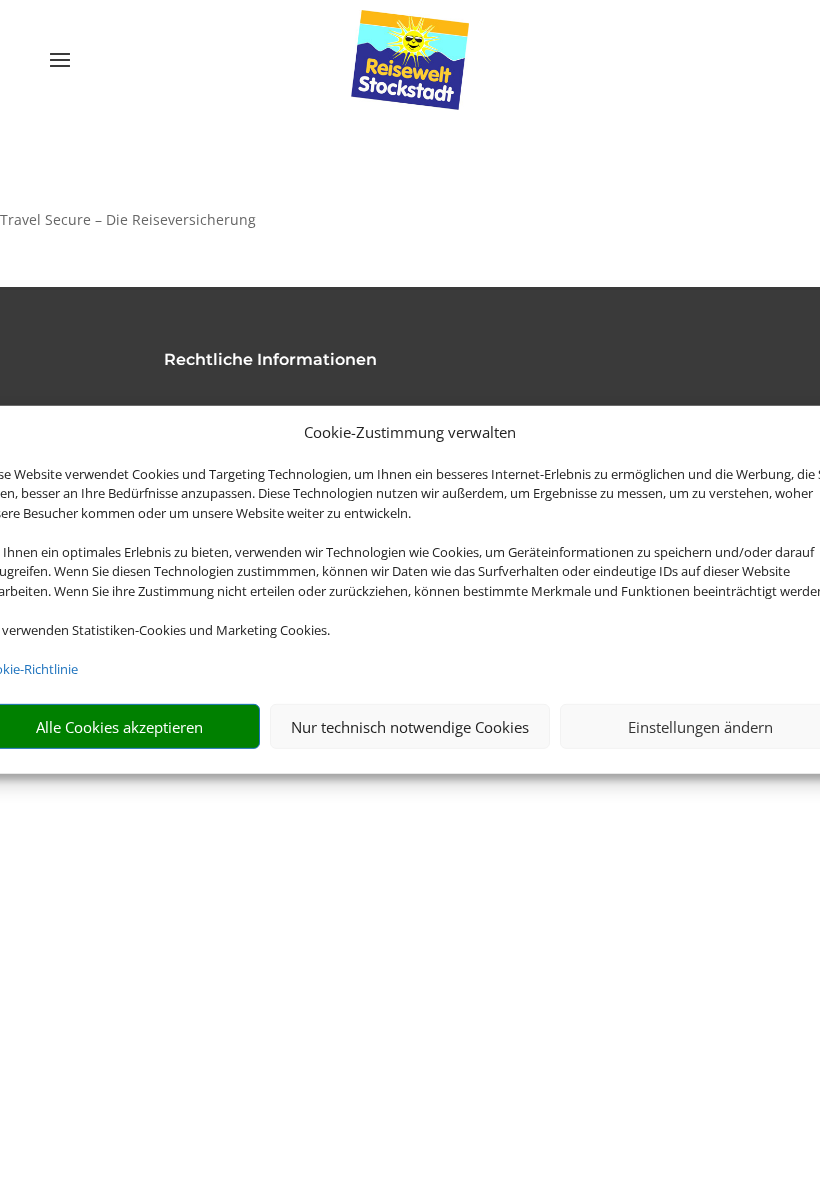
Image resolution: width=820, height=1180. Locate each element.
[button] (410, 220)
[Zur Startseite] (410, 60)
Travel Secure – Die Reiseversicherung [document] (128, 219)
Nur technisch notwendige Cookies (410, 727)
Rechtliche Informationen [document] (270, 360)
